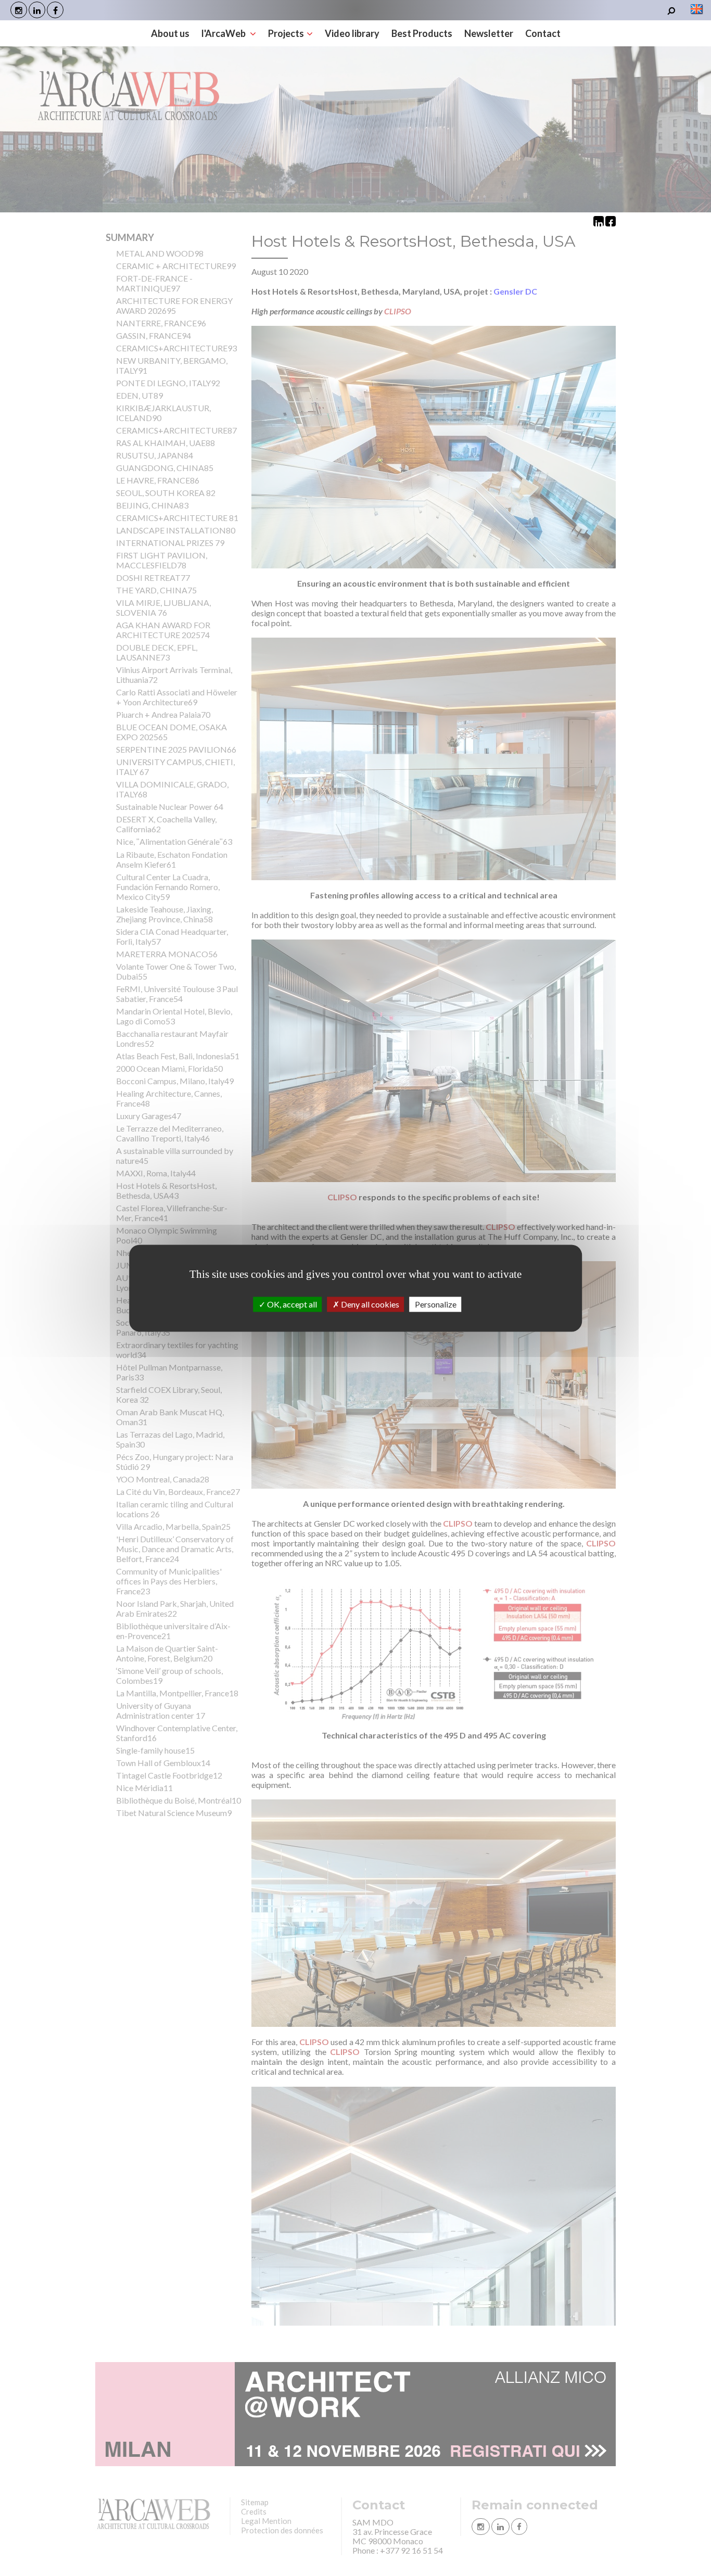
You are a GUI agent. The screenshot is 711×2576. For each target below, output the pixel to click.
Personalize (436, 1304)
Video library (352, 33)
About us (170, 33)
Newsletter (489, 33)
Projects (286, 33)
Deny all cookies (369, 1304)
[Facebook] (55, 10)
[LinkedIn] (37, 10)
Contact (543, 33)
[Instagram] (19, 10)
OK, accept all (291, 1304)
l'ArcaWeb (224, 33)
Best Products (422, 33)
